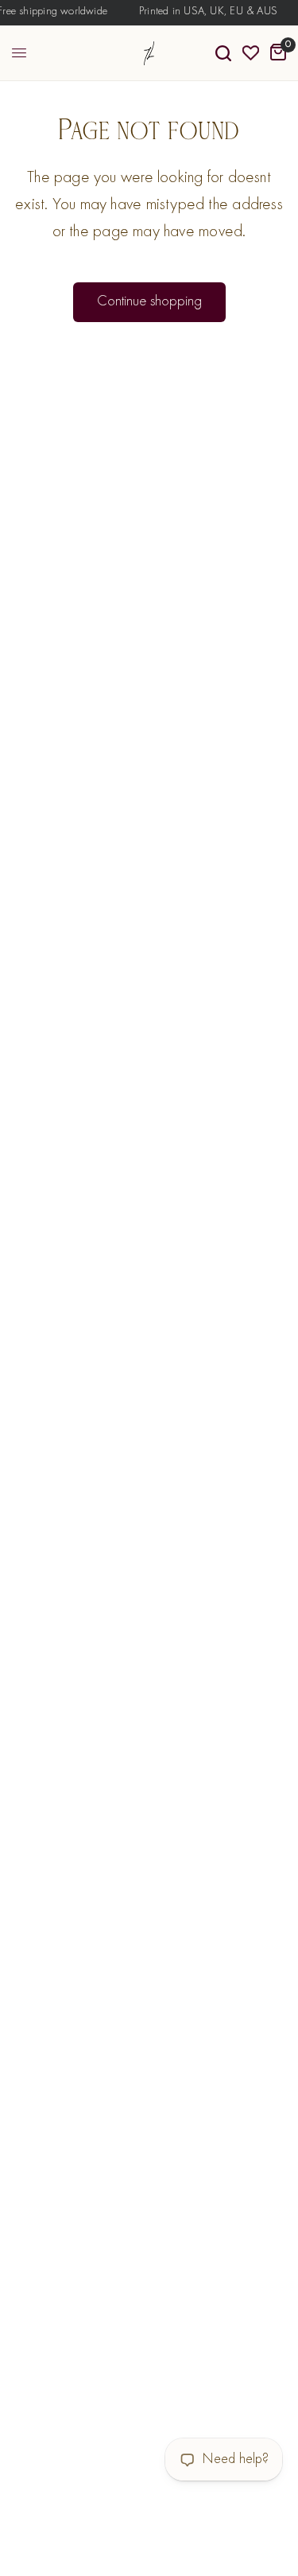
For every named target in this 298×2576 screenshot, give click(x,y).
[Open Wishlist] (251, 53)
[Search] (223, 53)
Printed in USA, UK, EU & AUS (206, 12)
